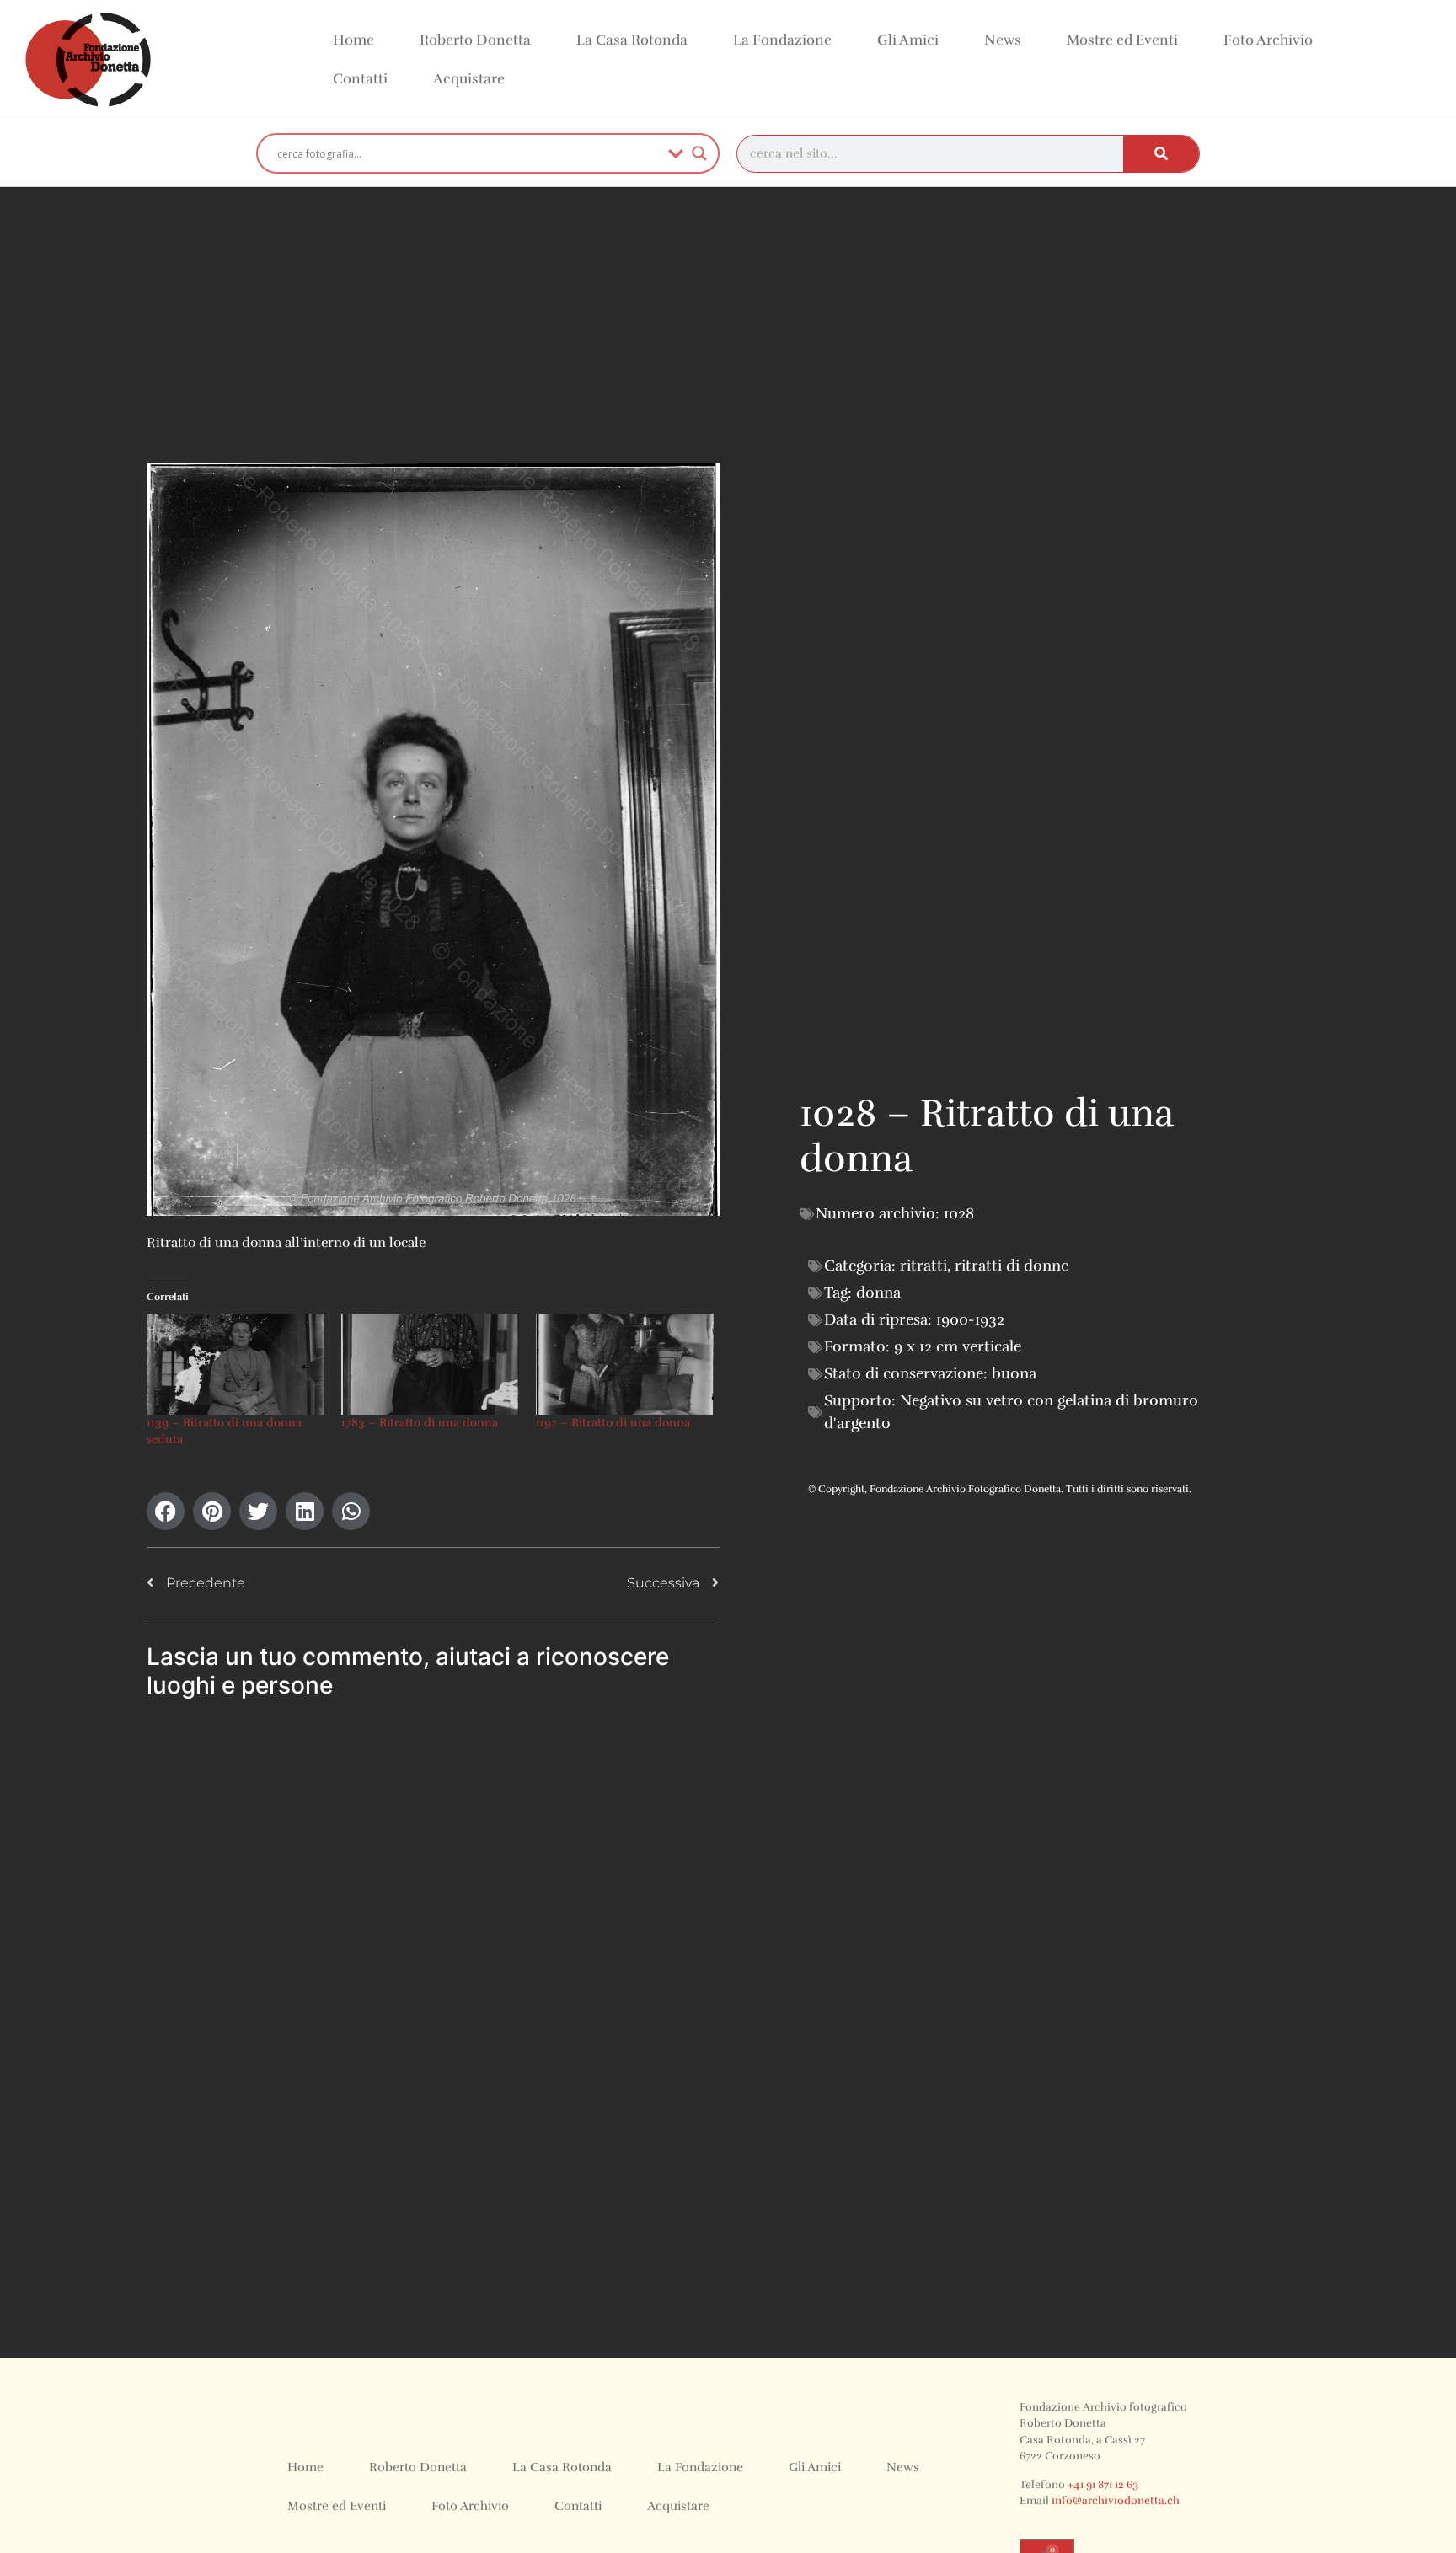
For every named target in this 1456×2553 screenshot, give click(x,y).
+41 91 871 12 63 (1103, 2485)
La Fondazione (782, 40)
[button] (166, 1511)
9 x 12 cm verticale (958, 1346)
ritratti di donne (1012, 1266)
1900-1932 (970, 1319)
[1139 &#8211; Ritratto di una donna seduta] (236, 1365)
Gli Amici (908, 40)
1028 (959, 1213)
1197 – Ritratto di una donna (613, 1423)
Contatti (360, 79)
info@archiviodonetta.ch (1116, 2501)
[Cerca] (1161, 154)
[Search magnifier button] (699, 153)
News (1003, 40)
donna (878, 1293)
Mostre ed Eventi (1122, 40)
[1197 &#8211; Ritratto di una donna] (625, 1365)
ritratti (923, 1266)
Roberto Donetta (475, 40)
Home (353, 40)
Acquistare (469, 79)
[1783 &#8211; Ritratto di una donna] (430, 1365)
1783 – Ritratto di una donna (420, 1423)
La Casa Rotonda (632, 40)
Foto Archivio (1268, 40)
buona (1014, 1373)
